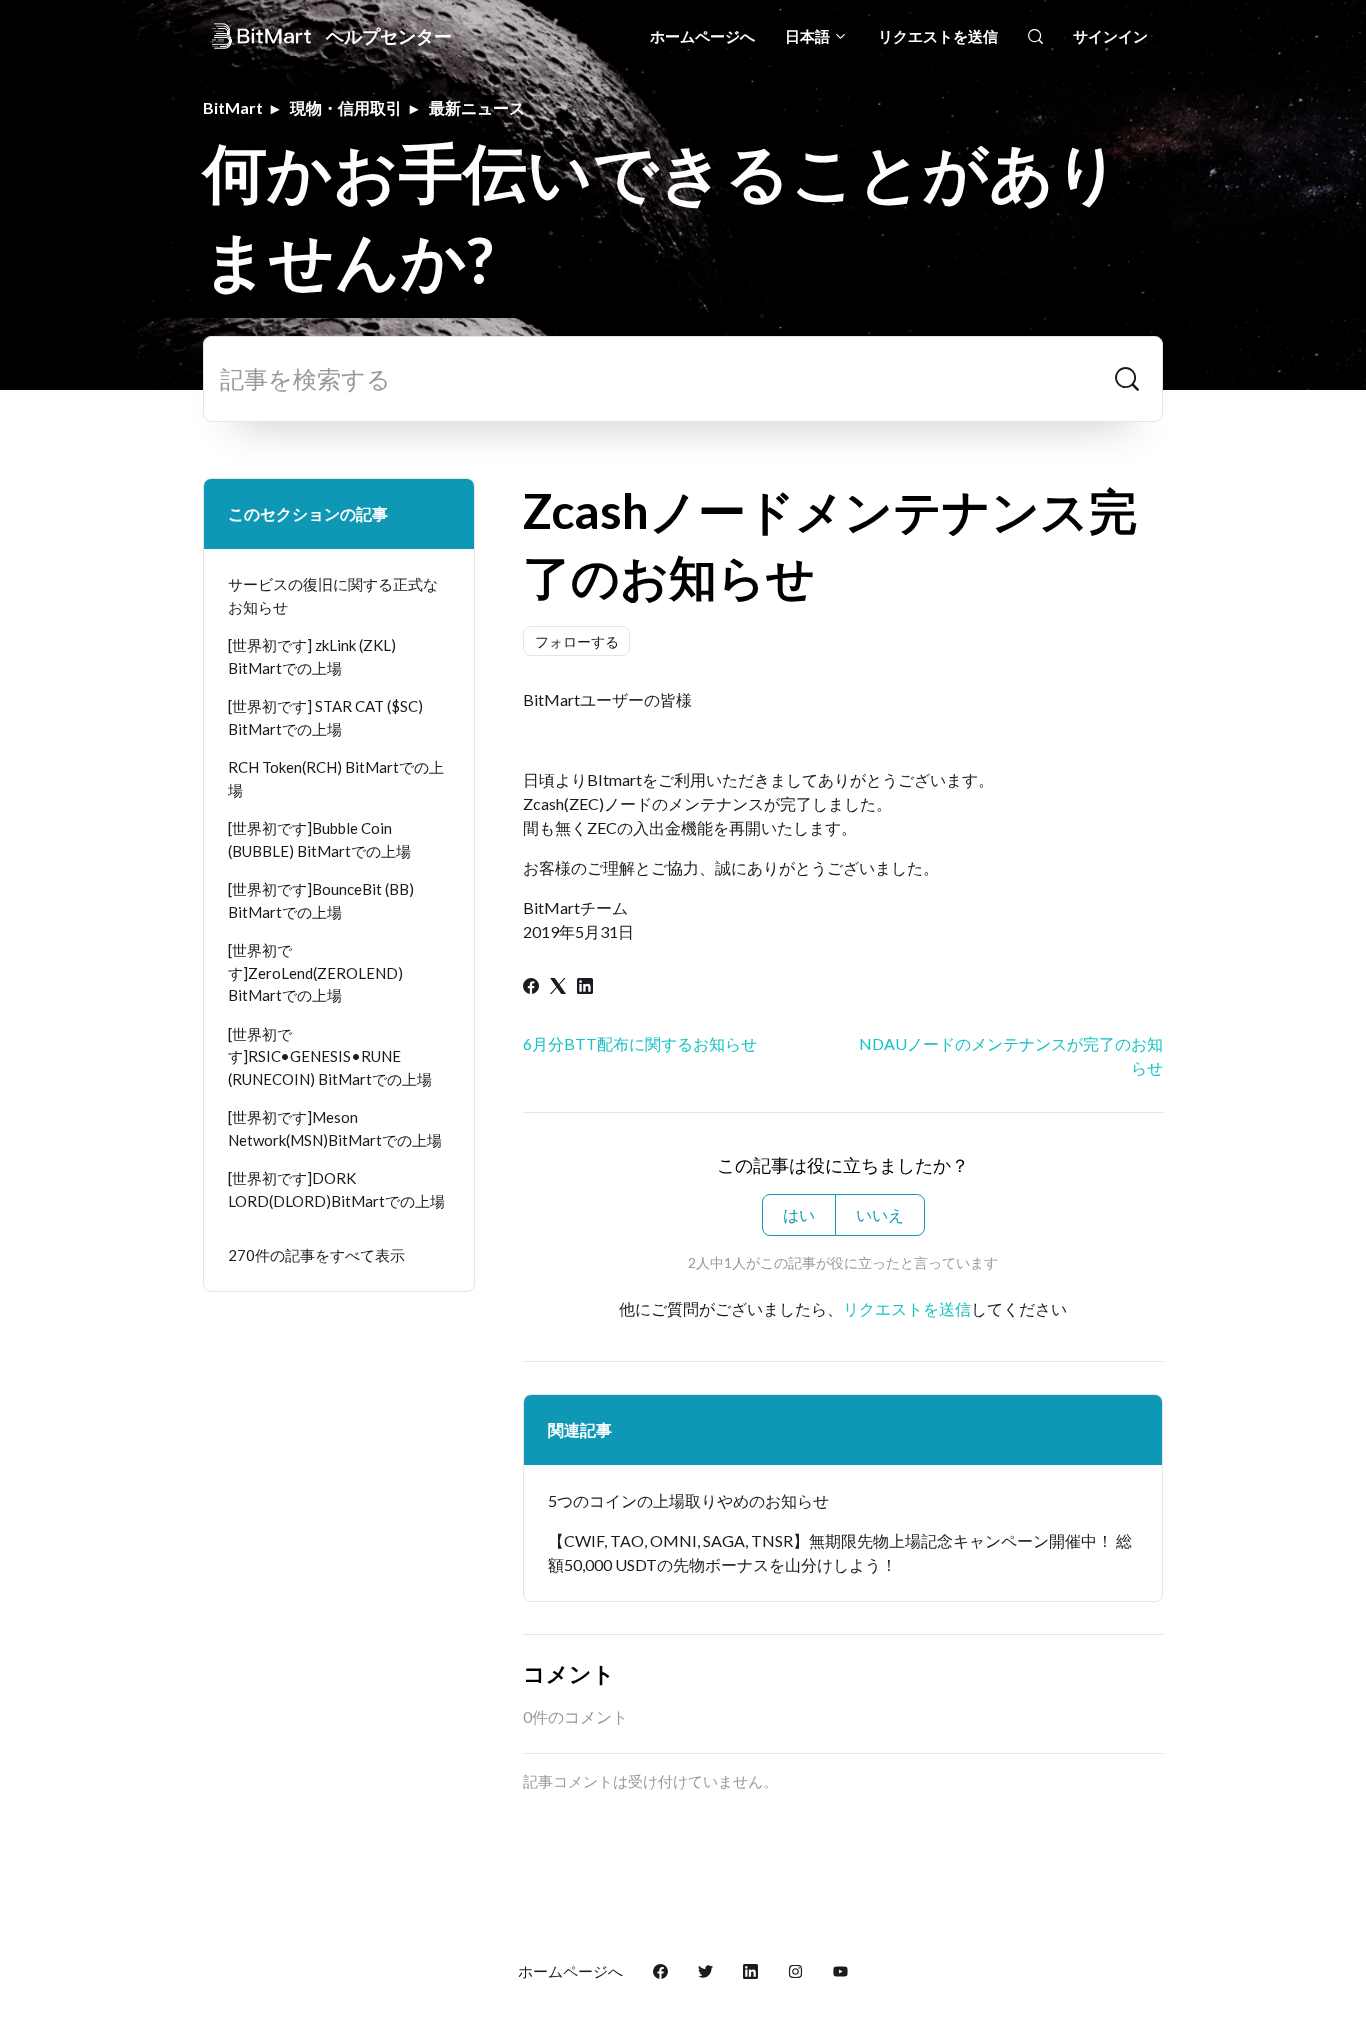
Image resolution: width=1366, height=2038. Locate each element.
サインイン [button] (1110, 36)
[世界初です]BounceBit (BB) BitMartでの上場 (321, 900)
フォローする (577, 641)
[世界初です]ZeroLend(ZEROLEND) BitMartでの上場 (315, 972)
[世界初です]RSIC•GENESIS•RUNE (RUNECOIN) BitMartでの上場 (330, 1056)
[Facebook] (531, 987)
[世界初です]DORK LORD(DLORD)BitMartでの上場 (336, 1189)
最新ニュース (477, 107)
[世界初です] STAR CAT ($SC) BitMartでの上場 (325, 717)
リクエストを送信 (938, 36)
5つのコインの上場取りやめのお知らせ (688, 1500)
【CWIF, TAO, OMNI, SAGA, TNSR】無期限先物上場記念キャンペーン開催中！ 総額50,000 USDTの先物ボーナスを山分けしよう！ (840, 1552)
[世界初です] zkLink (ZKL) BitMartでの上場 (312, 656)
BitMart (233, 107)
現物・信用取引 (346, 107)
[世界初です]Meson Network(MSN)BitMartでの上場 (335, 1128)
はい (799, 1214)
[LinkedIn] (585, 987)
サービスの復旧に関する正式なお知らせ (333, 595)
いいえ (880, 1214)
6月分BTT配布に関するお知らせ (640, 1043)
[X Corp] (558, 987)
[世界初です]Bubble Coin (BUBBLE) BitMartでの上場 (319, 839)
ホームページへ (702, 36)
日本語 (809, 36)
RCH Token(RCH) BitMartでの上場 (336, 778)
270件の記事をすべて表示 (316, 1255)
